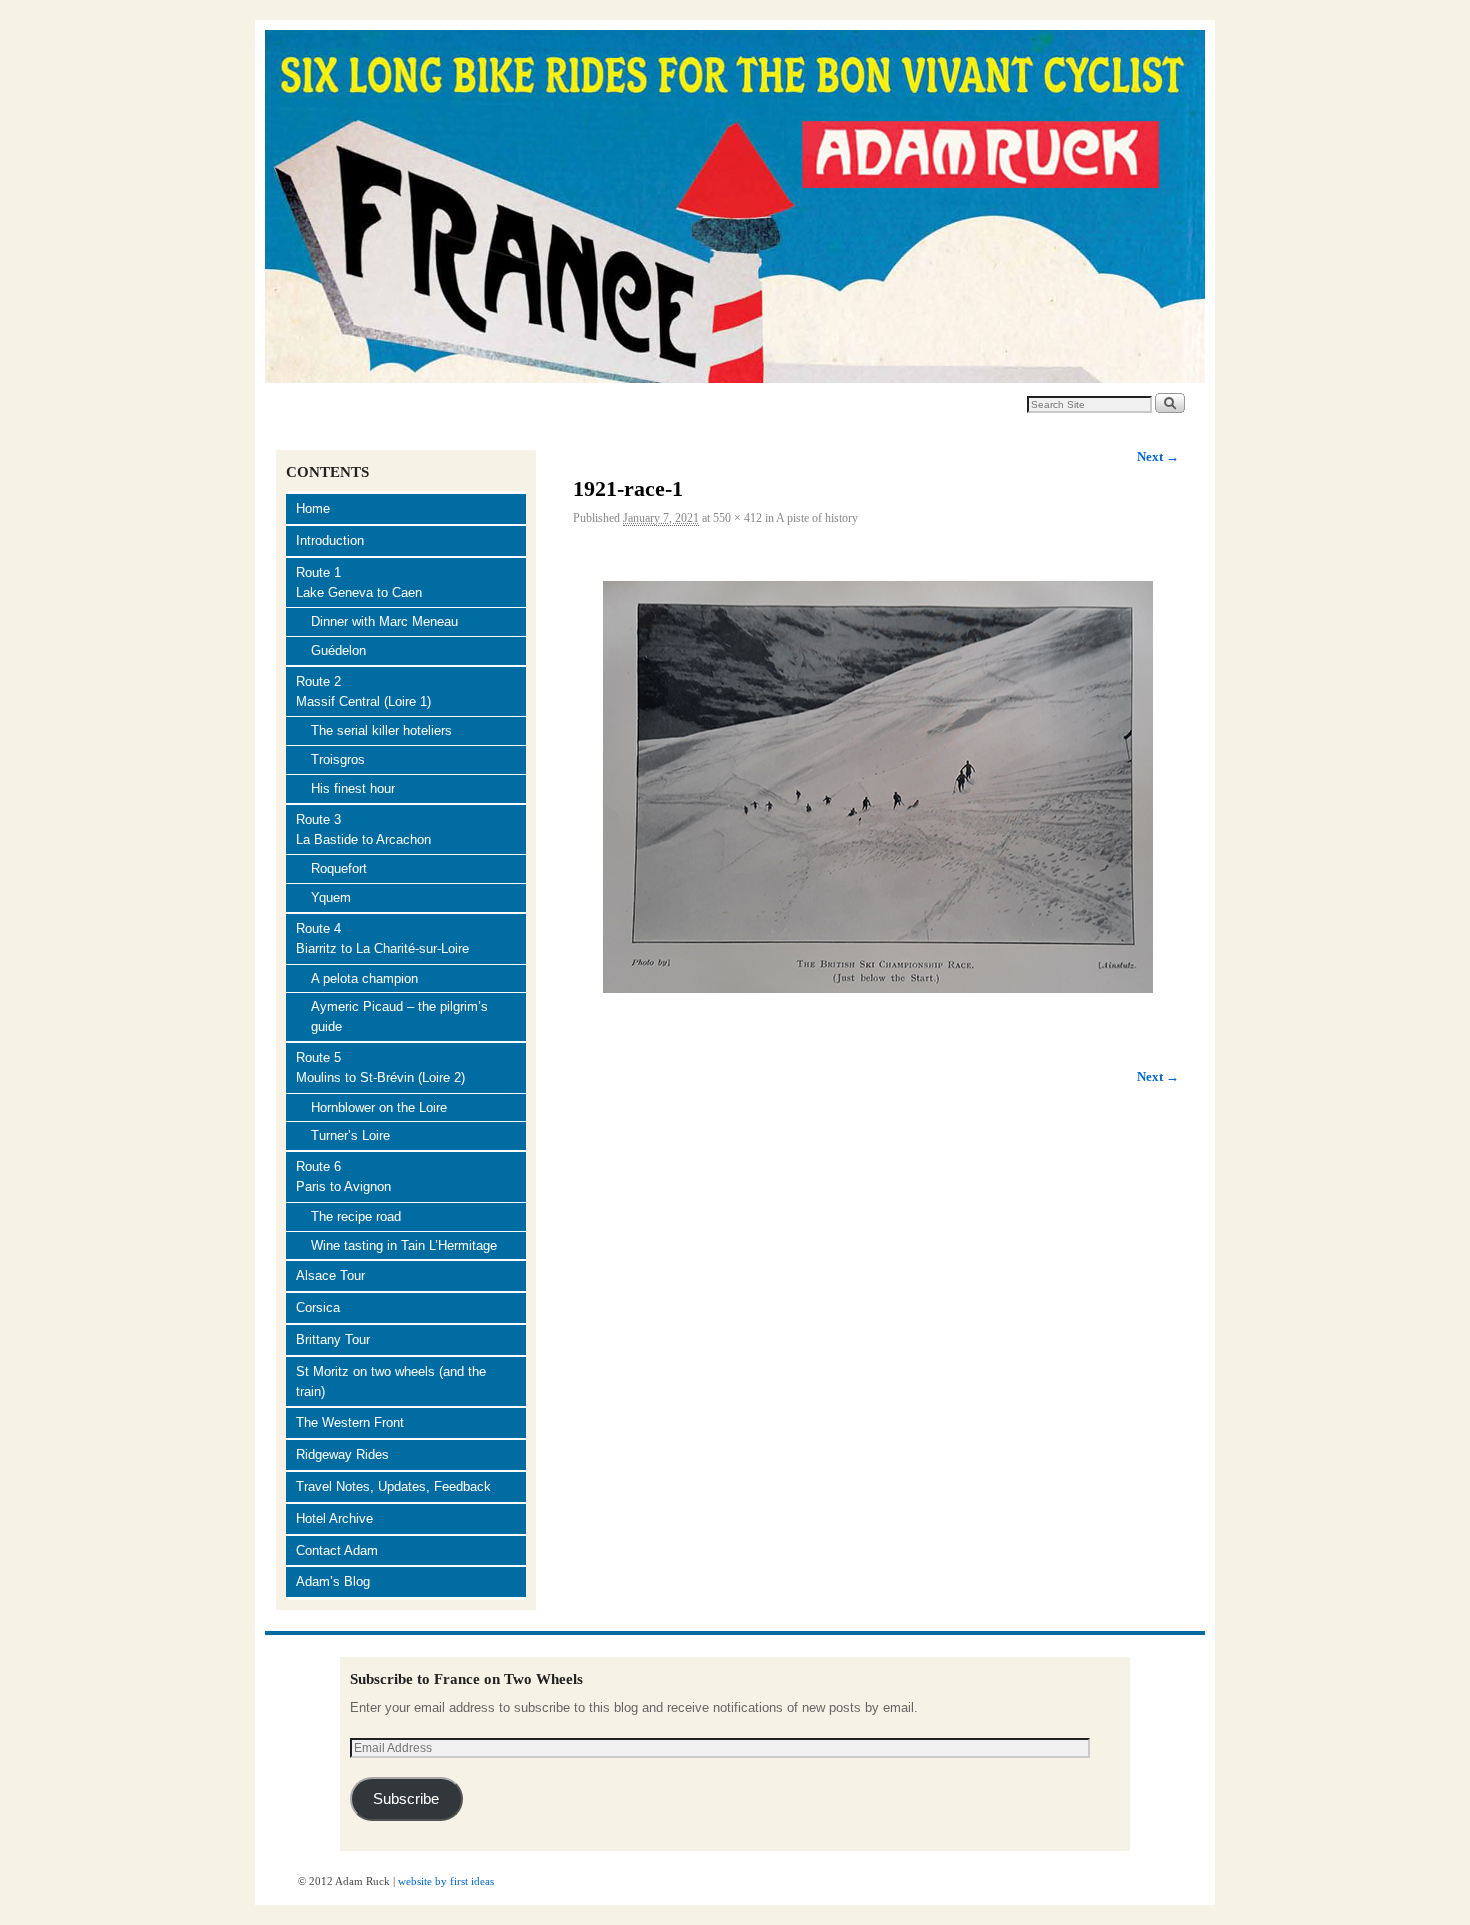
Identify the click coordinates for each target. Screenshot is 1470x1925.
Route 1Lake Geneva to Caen (359, 582)
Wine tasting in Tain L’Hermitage (404, 1245)
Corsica (318, 1307)
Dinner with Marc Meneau (384, 621)
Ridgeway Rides (342, 1454)
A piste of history (817, 518)
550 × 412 (737, 518)
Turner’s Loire (350, 1135)
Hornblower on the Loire (379, 1107)
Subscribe (406, 1799)
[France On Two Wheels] (735, 206)
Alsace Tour (330, 1275)
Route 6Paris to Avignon (343, 1176)
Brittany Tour (333, 1339)
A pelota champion (364, 978)
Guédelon (338, 650)
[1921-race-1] (876, 787)
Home (313, 508)
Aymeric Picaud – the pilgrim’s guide (399, 1016)
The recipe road (356, 1216)
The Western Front (350, 1422)
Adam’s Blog (333, 1581)
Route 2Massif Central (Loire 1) (363, 691)
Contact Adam (337, 1550)
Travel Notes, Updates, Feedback (393, 1486)
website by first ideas (446, 1881)
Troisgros (338, 759)
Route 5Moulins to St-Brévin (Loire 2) (380, 1067)
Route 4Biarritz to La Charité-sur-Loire (382, 938)
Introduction (330, 540)
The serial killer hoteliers (381, 730)
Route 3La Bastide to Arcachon (363, 829)
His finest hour (353, 788)
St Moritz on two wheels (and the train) (391, 1381)
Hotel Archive (334, 1518)
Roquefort (339, 868)
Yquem (331, 897)
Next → (1158, 456)
